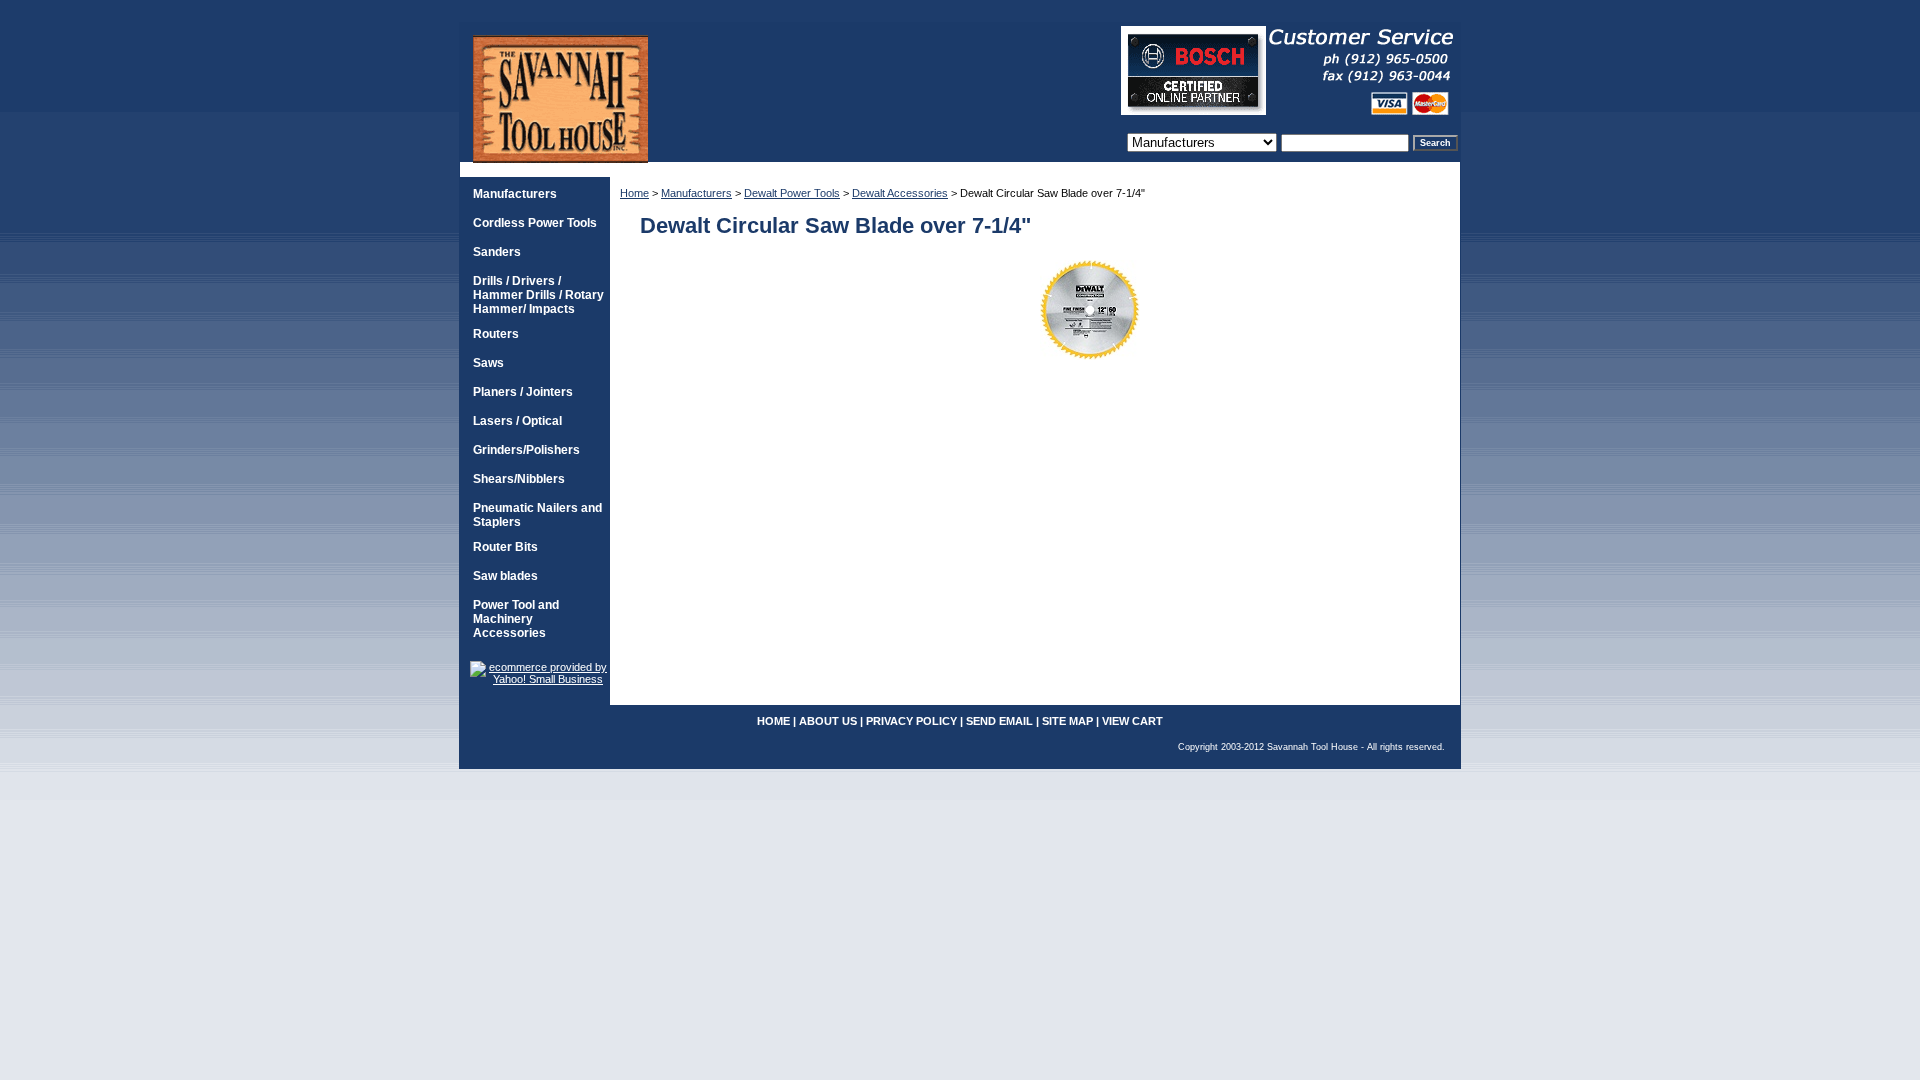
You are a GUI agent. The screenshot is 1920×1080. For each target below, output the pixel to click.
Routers (496, 334)
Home (634, 193)
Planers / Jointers (523, 392)
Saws (488, 363)
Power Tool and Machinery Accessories (516, 619)
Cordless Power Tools (535, 223)
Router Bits (505, 547)
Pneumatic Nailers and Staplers (537, 515)
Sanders (497, 252)
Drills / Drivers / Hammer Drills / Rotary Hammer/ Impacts (538, 295)
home (773, 721)
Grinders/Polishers (526, 450)
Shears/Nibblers (519, 479)
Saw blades (505, 576)
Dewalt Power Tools (792, 193)
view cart (1132, 721)
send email (999, 721)
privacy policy (911, 721)
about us (828, 721)
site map (1067, 721)
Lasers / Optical (517, 421)
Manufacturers (696, 193)
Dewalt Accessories (900, 193)
